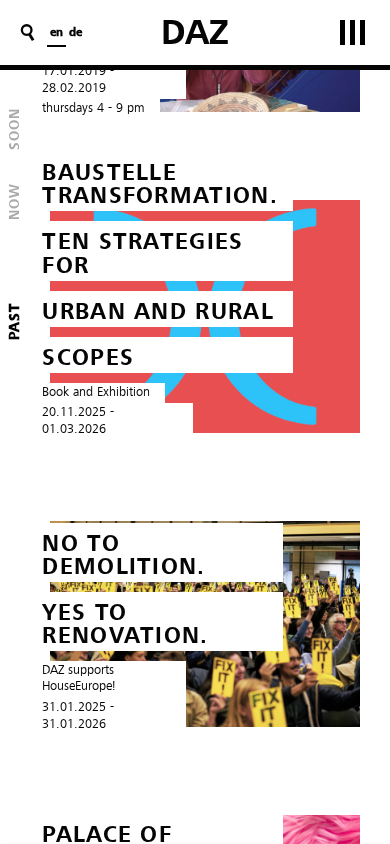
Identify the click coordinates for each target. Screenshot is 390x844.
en (56, 33)
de (75, 33)
